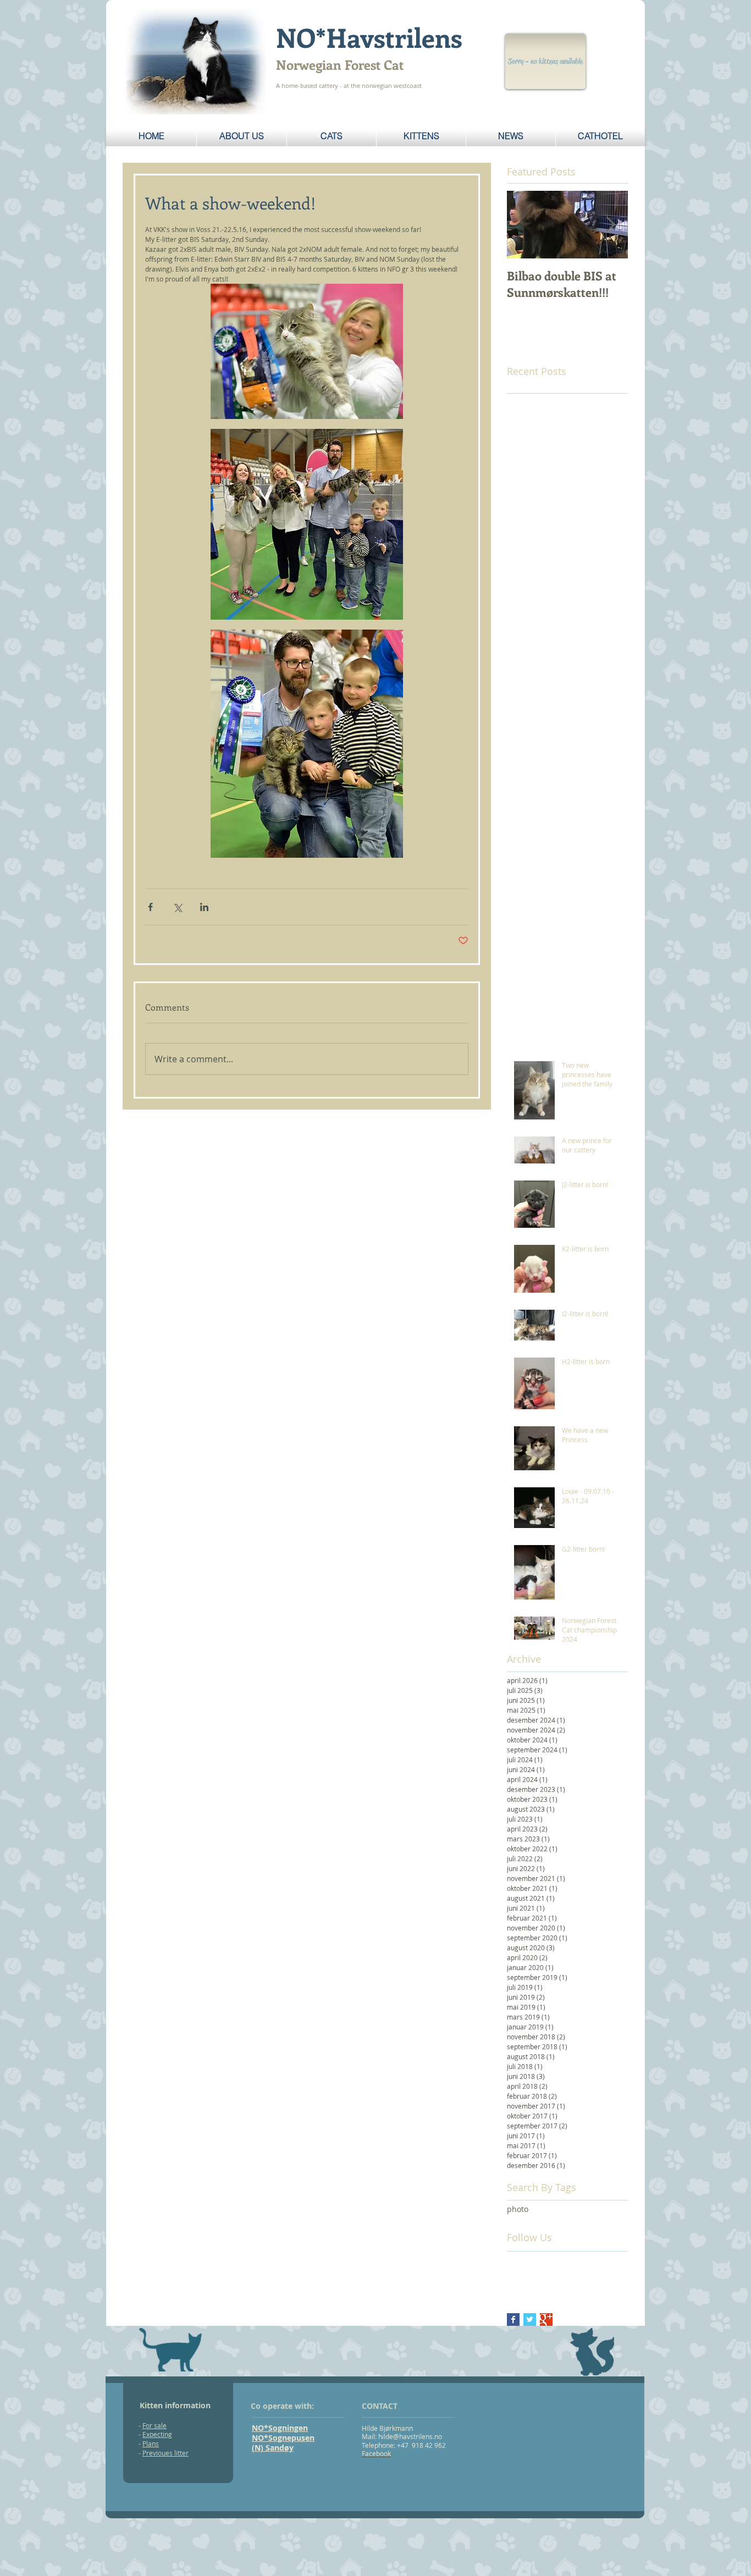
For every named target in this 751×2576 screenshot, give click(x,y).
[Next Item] (610, 225)
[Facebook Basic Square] (513, 2319)
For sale (154, 2425)
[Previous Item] (524, 225)
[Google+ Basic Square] (546, 2319)
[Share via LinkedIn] (204, 907)
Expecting (157, 2434)
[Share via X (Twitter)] (177, 907)
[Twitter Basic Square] (530, 2319)
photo (518, 2209)
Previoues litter (165, 2453)
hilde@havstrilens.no (410, 2436)
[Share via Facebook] (150, 907)
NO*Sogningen (280, 2428)
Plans (151, 2443)
